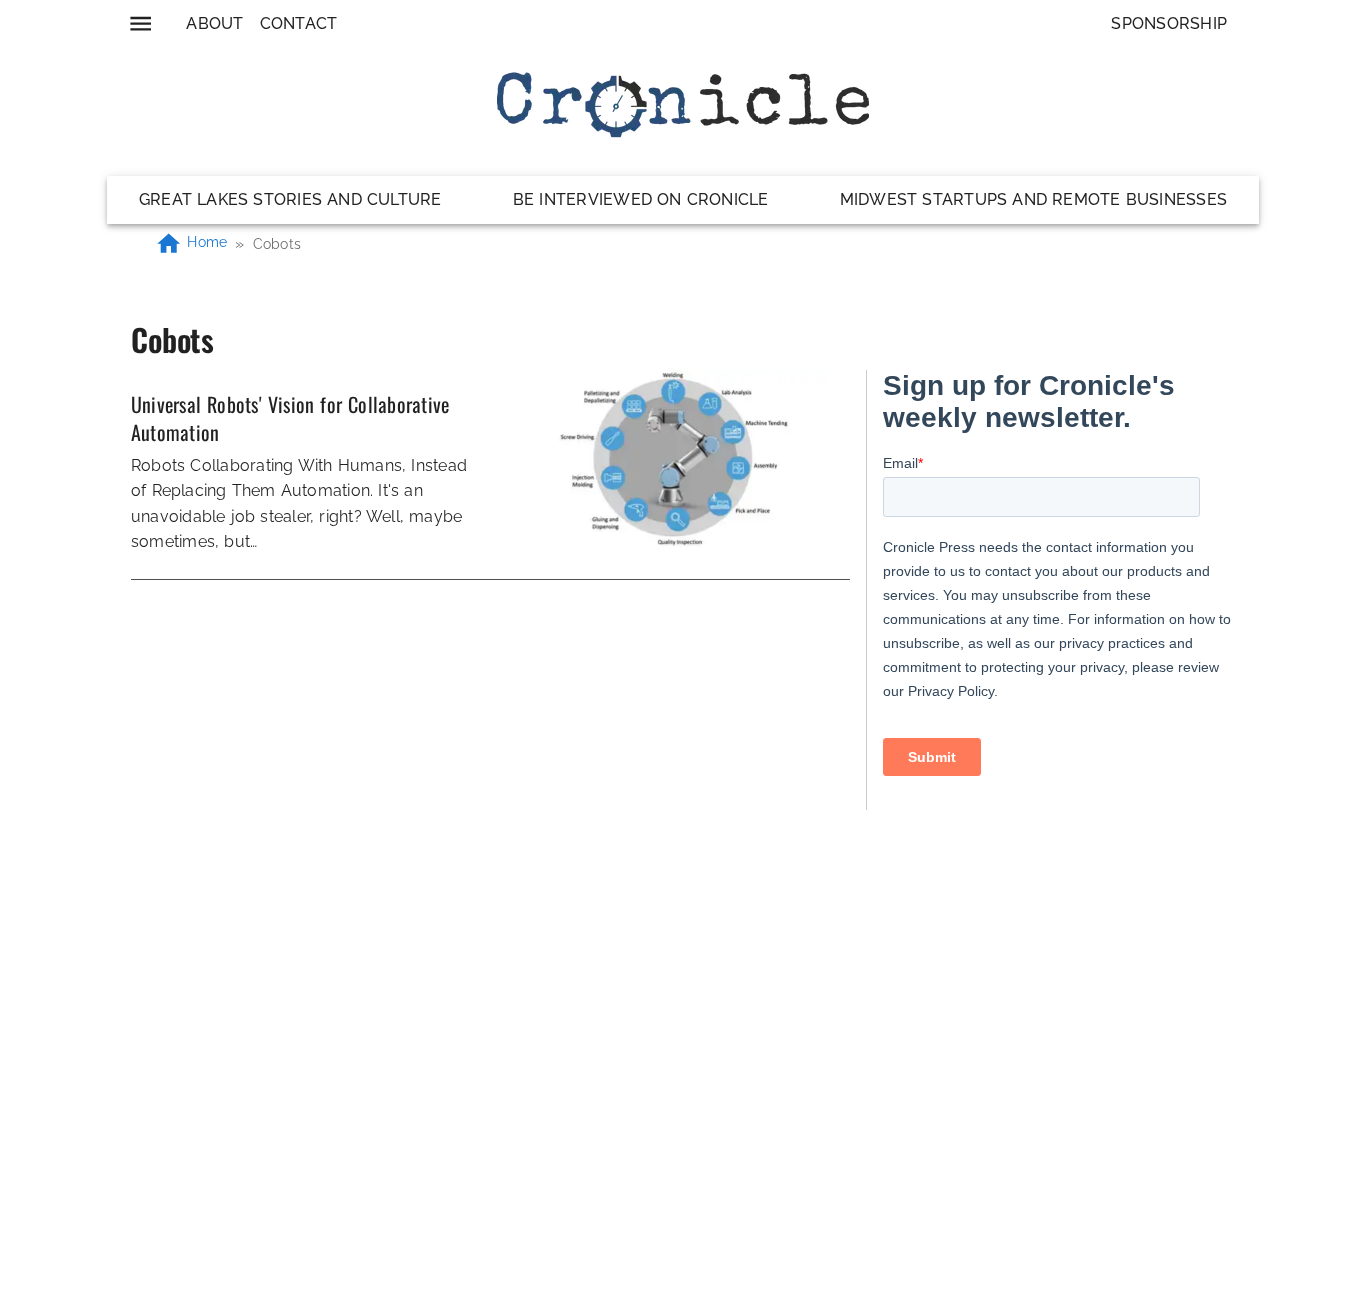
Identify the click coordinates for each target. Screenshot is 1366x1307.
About (214, 23)
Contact (299, 23)
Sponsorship (1169, 23)
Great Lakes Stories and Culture (290, 199)
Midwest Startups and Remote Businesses (1033, 199)
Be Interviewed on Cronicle (641, 199)
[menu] (140, 23)
